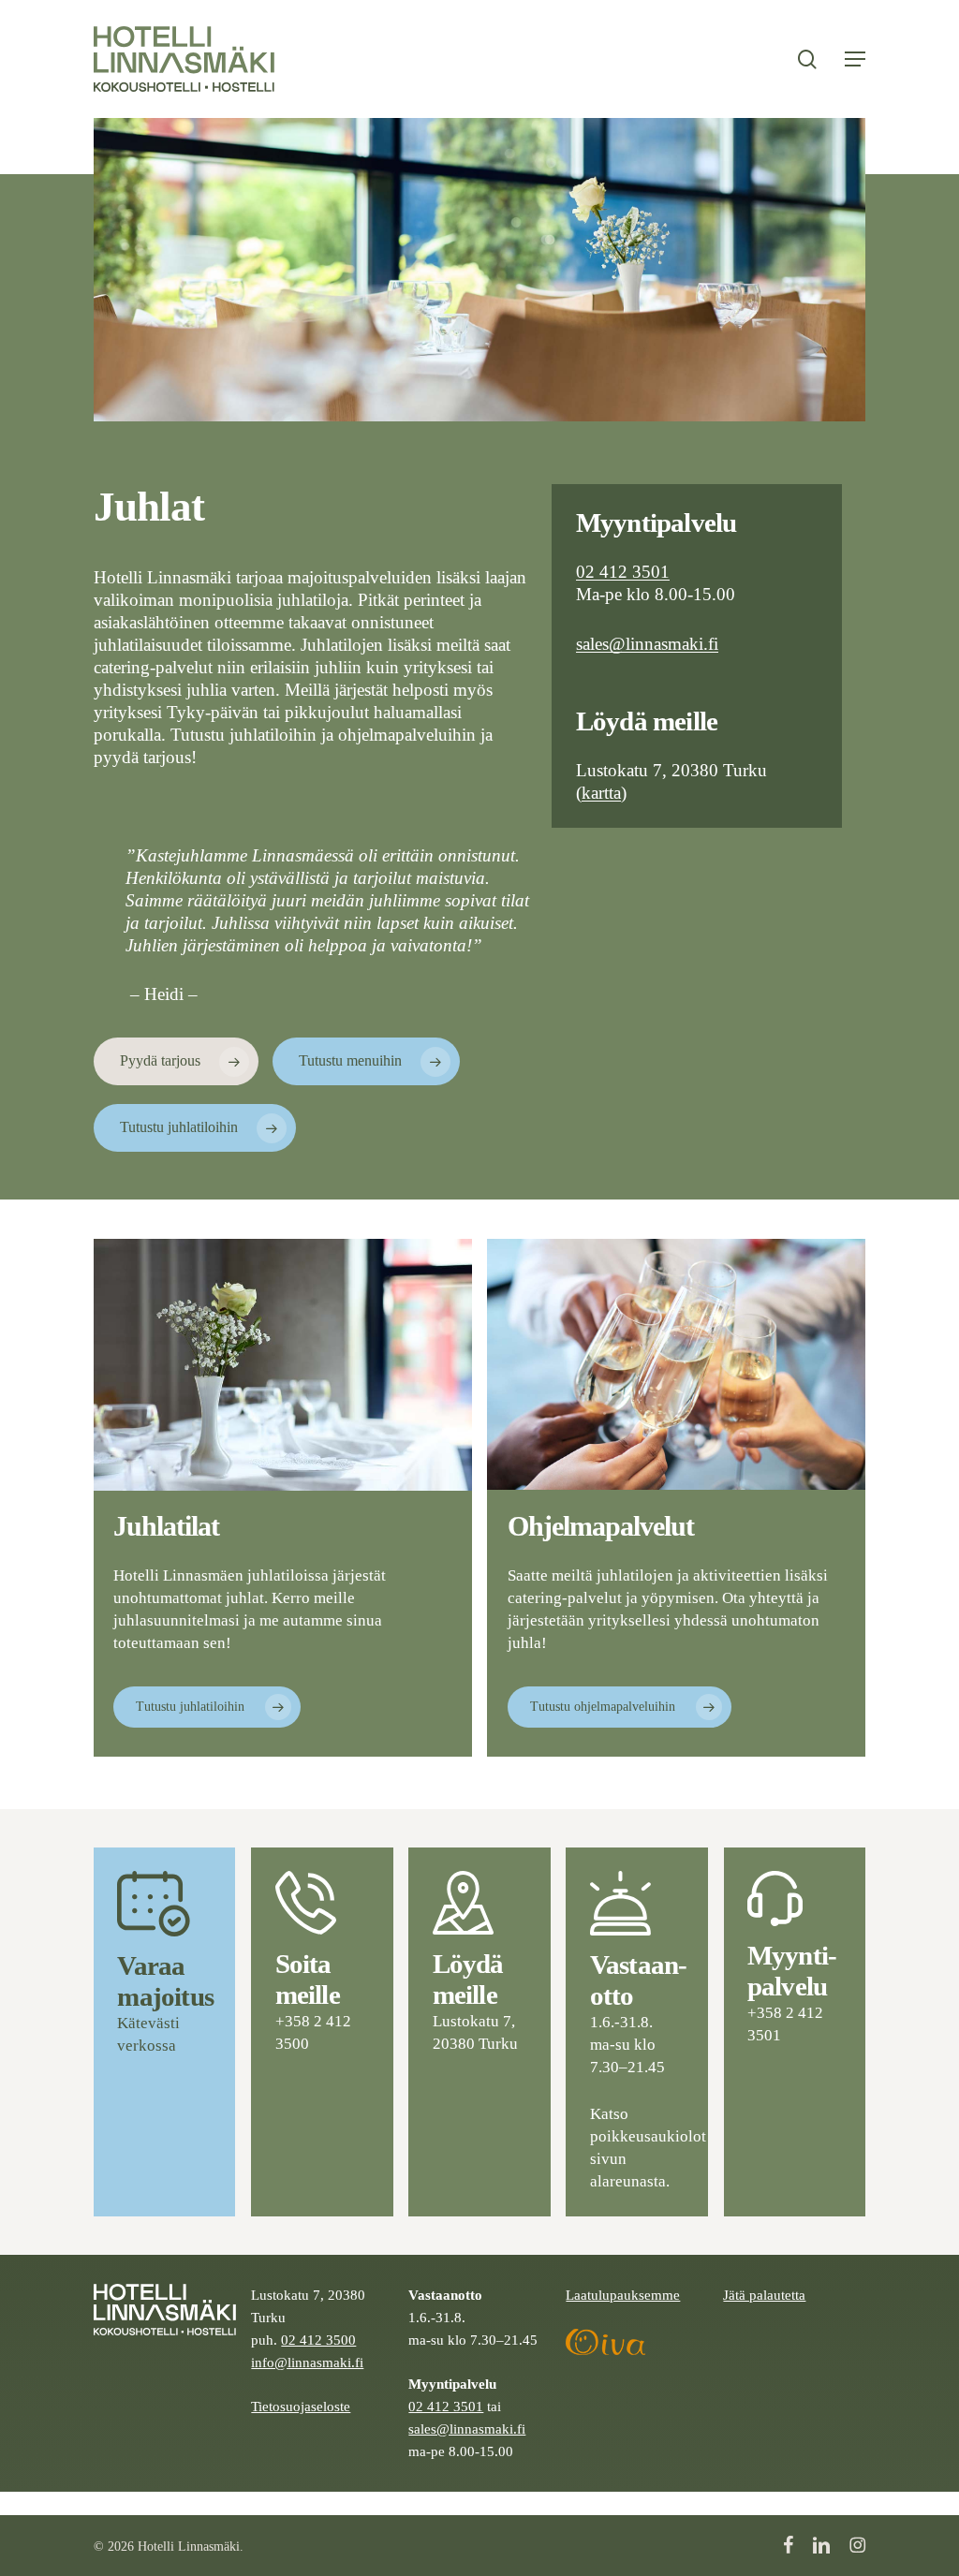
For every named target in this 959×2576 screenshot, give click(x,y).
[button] (855, 59)
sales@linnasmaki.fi (647, 644)
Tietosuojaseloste (301, 2406)
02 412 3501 (623, 572)
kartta (601, 793)
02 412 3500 (318, 2340)
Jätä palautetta (764, 2295)
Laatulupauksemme (623, 2295)
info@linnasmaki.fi (307, 2362)
